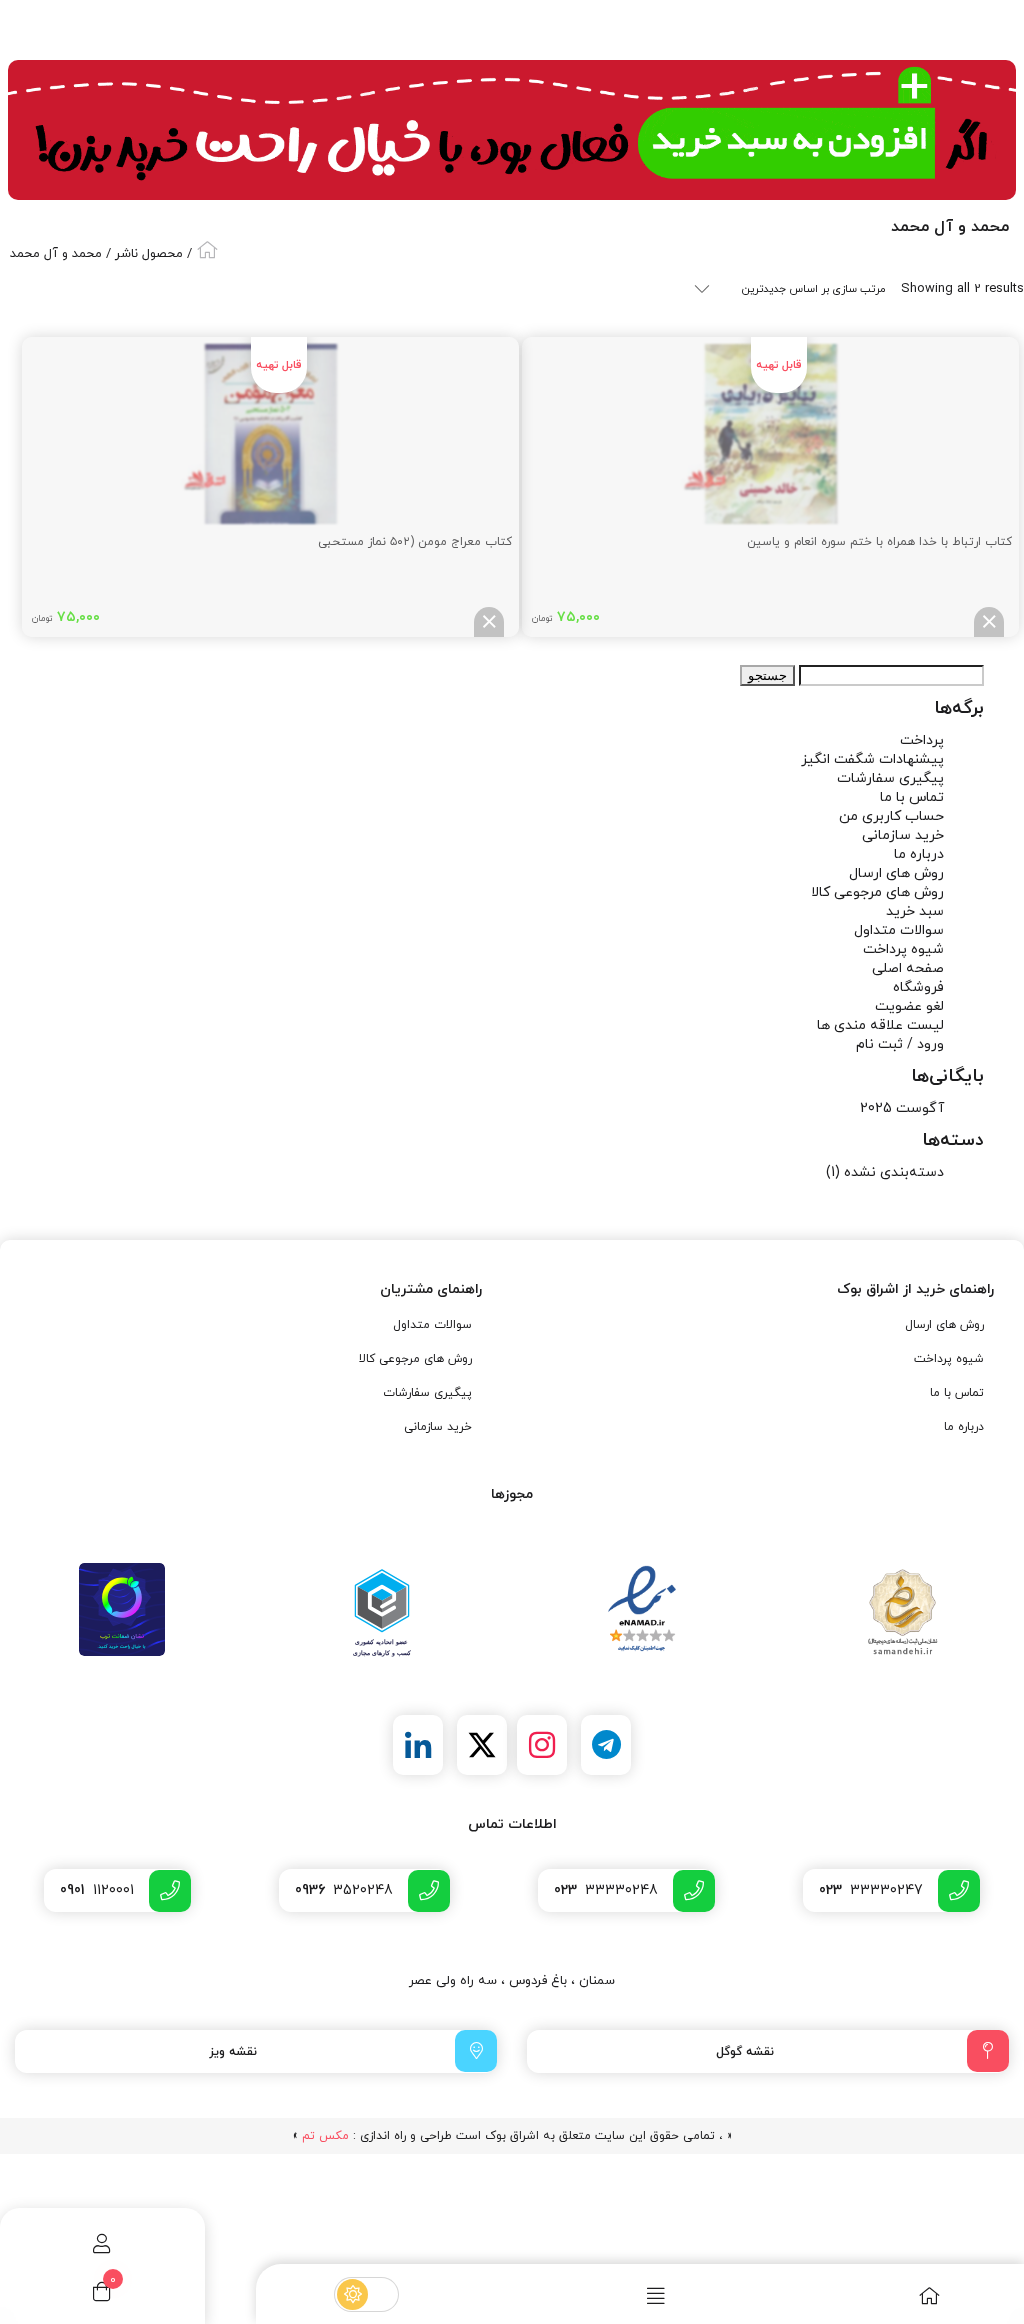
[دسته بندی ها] (613, 2295)
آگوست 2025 (902, 1108)
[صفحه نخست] (886, 2295)
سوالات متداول (899, 930)
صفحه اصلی (908, 968)
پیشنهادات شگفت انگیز (872, 759)
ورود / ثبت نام (900, 1044)
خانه (207, 249)
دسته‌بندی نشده (894, 1172)
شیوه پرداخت (903, 949)
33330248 (606, 1890)
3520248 (344, 1890)
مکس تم (325, 2136)
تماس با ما (912, 797)
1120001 (97, 1890)
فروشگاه (918, 987)
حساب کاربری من (891, 816)
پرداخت (922, 740)
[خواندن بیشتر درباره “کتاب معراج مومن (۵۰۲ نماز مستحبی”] (489, 622)
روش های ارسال (896, 873)
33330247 (871, 1890)
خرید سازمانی (903, 835)
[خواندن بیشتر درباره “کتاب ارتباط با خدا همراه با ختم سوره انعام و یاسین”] (989, 622)
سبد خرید (915, 911)
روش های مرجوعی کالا (877, 892)
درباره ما (919, 854)
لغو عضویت (909, 1006)
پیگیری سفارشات (890, 778)
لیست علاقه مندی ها (880, 1025)
